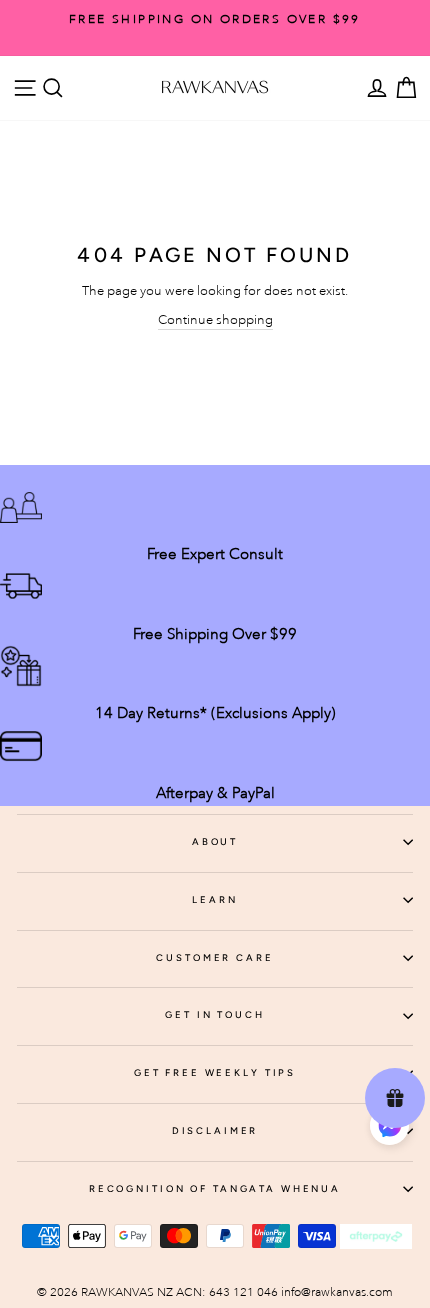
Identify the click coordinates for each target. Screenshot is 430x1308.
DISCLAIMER (215, 1130)
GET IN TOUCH (214, 1014)
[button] (389, 1128)
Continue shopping (215, 319)
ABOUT (215, 841)
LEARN (214, 899)
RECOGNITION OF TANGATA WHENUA (215, 1188)
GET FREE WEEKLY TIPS (215, 1072)
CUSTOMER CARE (214, 957)
